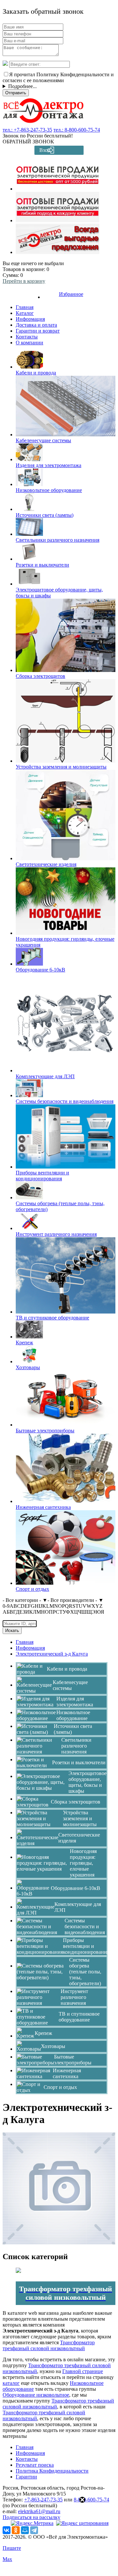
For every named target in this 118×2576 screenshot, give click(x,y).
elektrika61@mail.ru (39, 2511)
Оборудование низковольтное (36, 2395)
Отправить (16, 93)
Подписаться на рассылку (31, 2517)
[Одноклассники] (16, 2530)
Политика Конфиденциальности (52, 2471)
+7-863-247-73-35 (43, 2500)
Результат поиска (35, 2465)
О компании (29, 343)
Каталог (25, 313)
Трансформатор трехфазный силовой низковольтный (49, 2345)
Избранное (71, 294)
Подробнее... (22, 86)
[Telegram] (34, 2530)
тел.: (27, 130)
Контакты (27, 337)
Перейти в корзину (24, 281)
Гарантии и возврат (38, 331)
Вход (45, 150)
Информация (30, 319)
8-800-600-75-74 (91, 2500)
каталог (11, 2383)
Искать (12, 1631)
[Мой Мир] (25, 2530)
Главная (25, 307)
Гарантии (26, 2477)
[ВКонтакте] (7, 2530)
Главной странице (83, 2371)
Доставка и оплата (36, 325)
